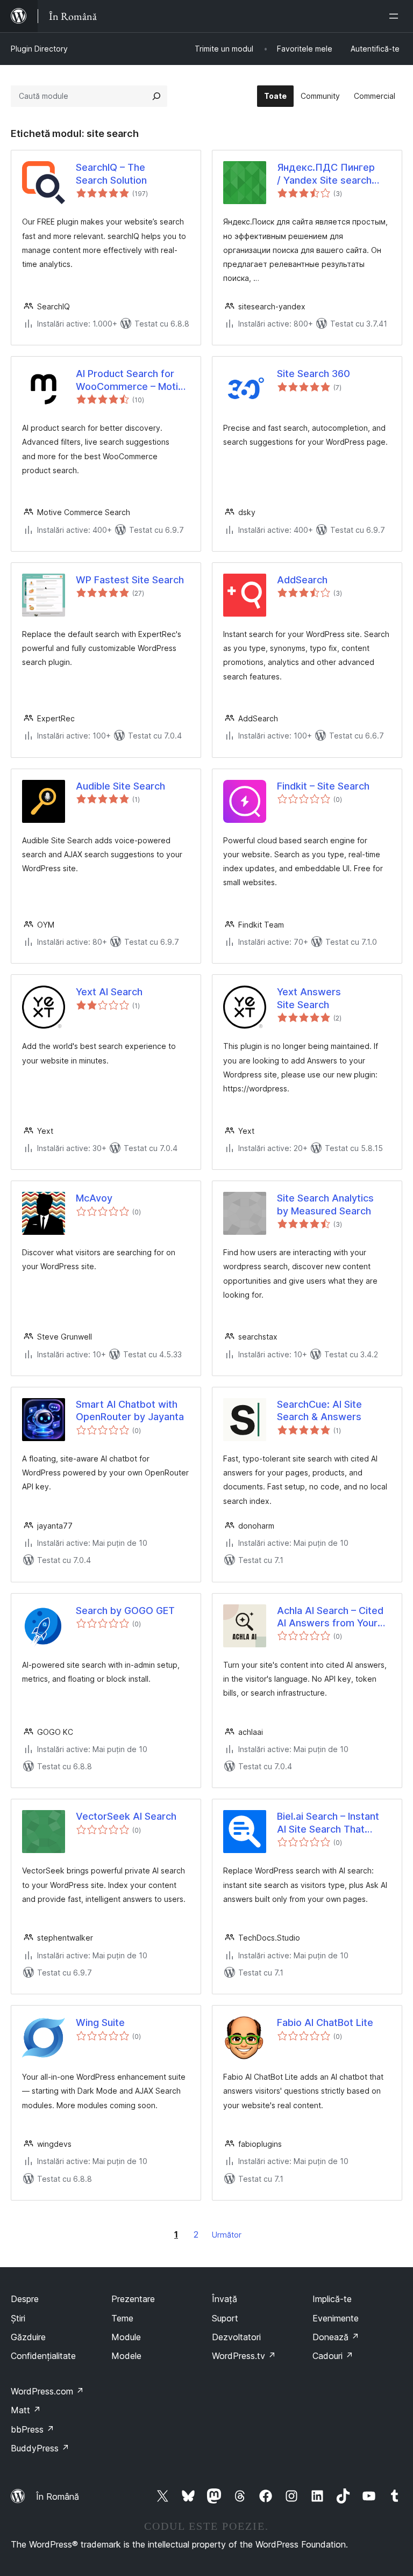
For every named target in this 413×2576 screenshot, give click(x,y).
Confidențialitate (43, 2356)
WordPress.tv (244, 2356)
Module (126, 2337)
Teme (122, 2318)
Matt (26, 2410)
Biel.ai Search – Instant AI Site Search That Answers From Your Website (328, 1823)
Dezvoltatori (236, 2337)
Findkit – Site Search (323, 786)
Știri (18, 2318)
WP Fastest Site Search (130, 580)
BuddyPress (40, 2448)
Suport (225, 2318)
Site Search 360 (314, 374)
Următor (227, 2235)
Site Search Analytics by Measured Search (325, 1204)
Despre (25, 2299)
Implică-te (332, 2299)
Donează (336, 2337)
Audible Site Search (120, 786)
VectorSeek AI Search (126, 1816)
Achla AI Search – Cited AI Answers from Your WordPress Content (330, 1617)
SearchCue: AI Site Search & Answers (319, 1410)
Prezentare (133, 2299)
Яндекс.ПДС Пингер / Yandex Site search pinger (326, 174)
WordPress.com (47, 2391)
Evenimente (336, 2318)
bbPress (33, 2429)
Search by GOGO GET (125, 1611)
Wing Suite (100, 2023)
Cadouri (333, 2356)
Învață (225, 2299)
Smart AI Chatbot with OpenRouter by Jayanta (130, 1410)
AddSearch (302, 580)
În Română (58, 2497)
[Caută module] (156, 96)
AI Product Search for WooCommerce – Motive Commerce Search (133, 380)
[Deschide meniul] (396, 16)
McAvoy (94, 1198)
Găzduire (28, 2337)
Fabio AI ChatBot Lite (325, 2023)
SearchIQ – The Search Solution (111, 173)
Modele (126, 2356)
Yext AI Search (109, 992)
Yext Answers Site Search (309, 998)
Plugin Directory (39, 49)
